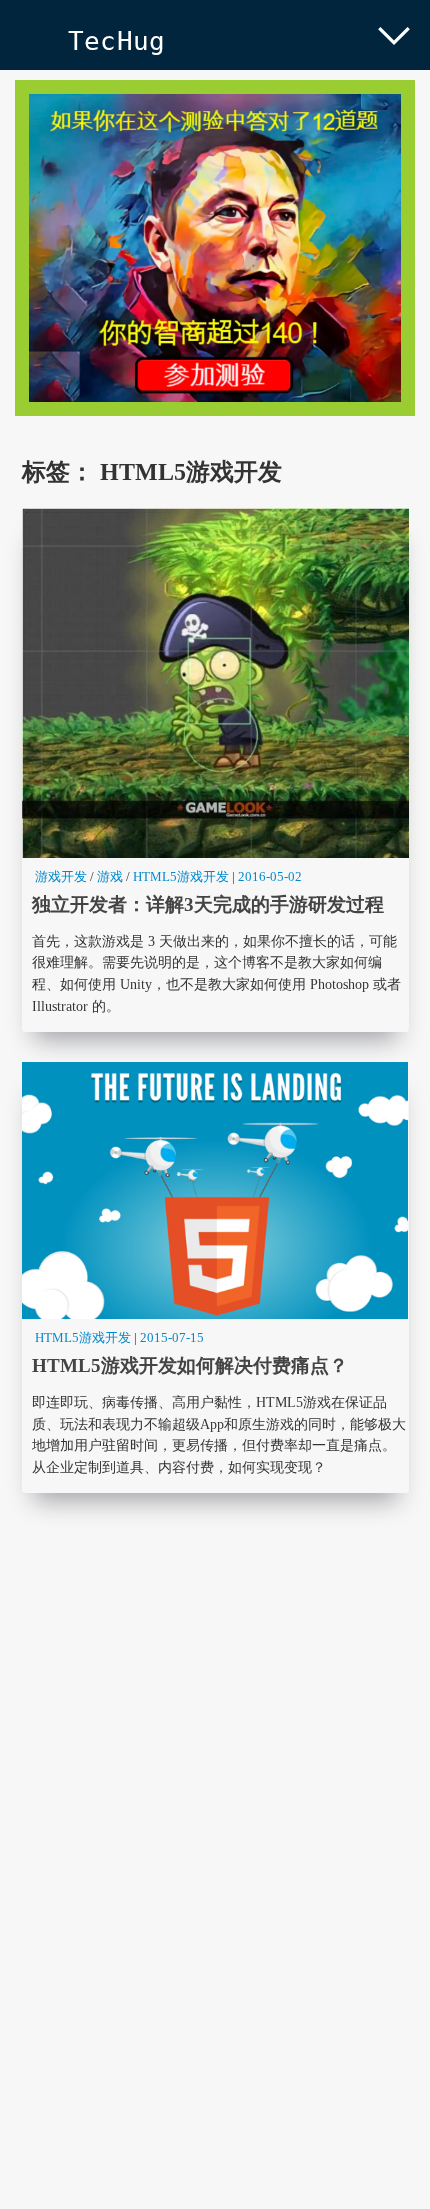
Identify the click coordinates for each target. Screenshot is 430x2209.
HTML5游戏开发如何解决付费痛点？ (215, 1277)
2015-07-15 (172, 1337)
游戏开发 (61, 876)
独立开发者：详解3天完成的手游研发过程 (215, 769)
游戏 (110, 876)
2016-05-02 (270, 876)
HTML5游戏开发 (181, 876)
